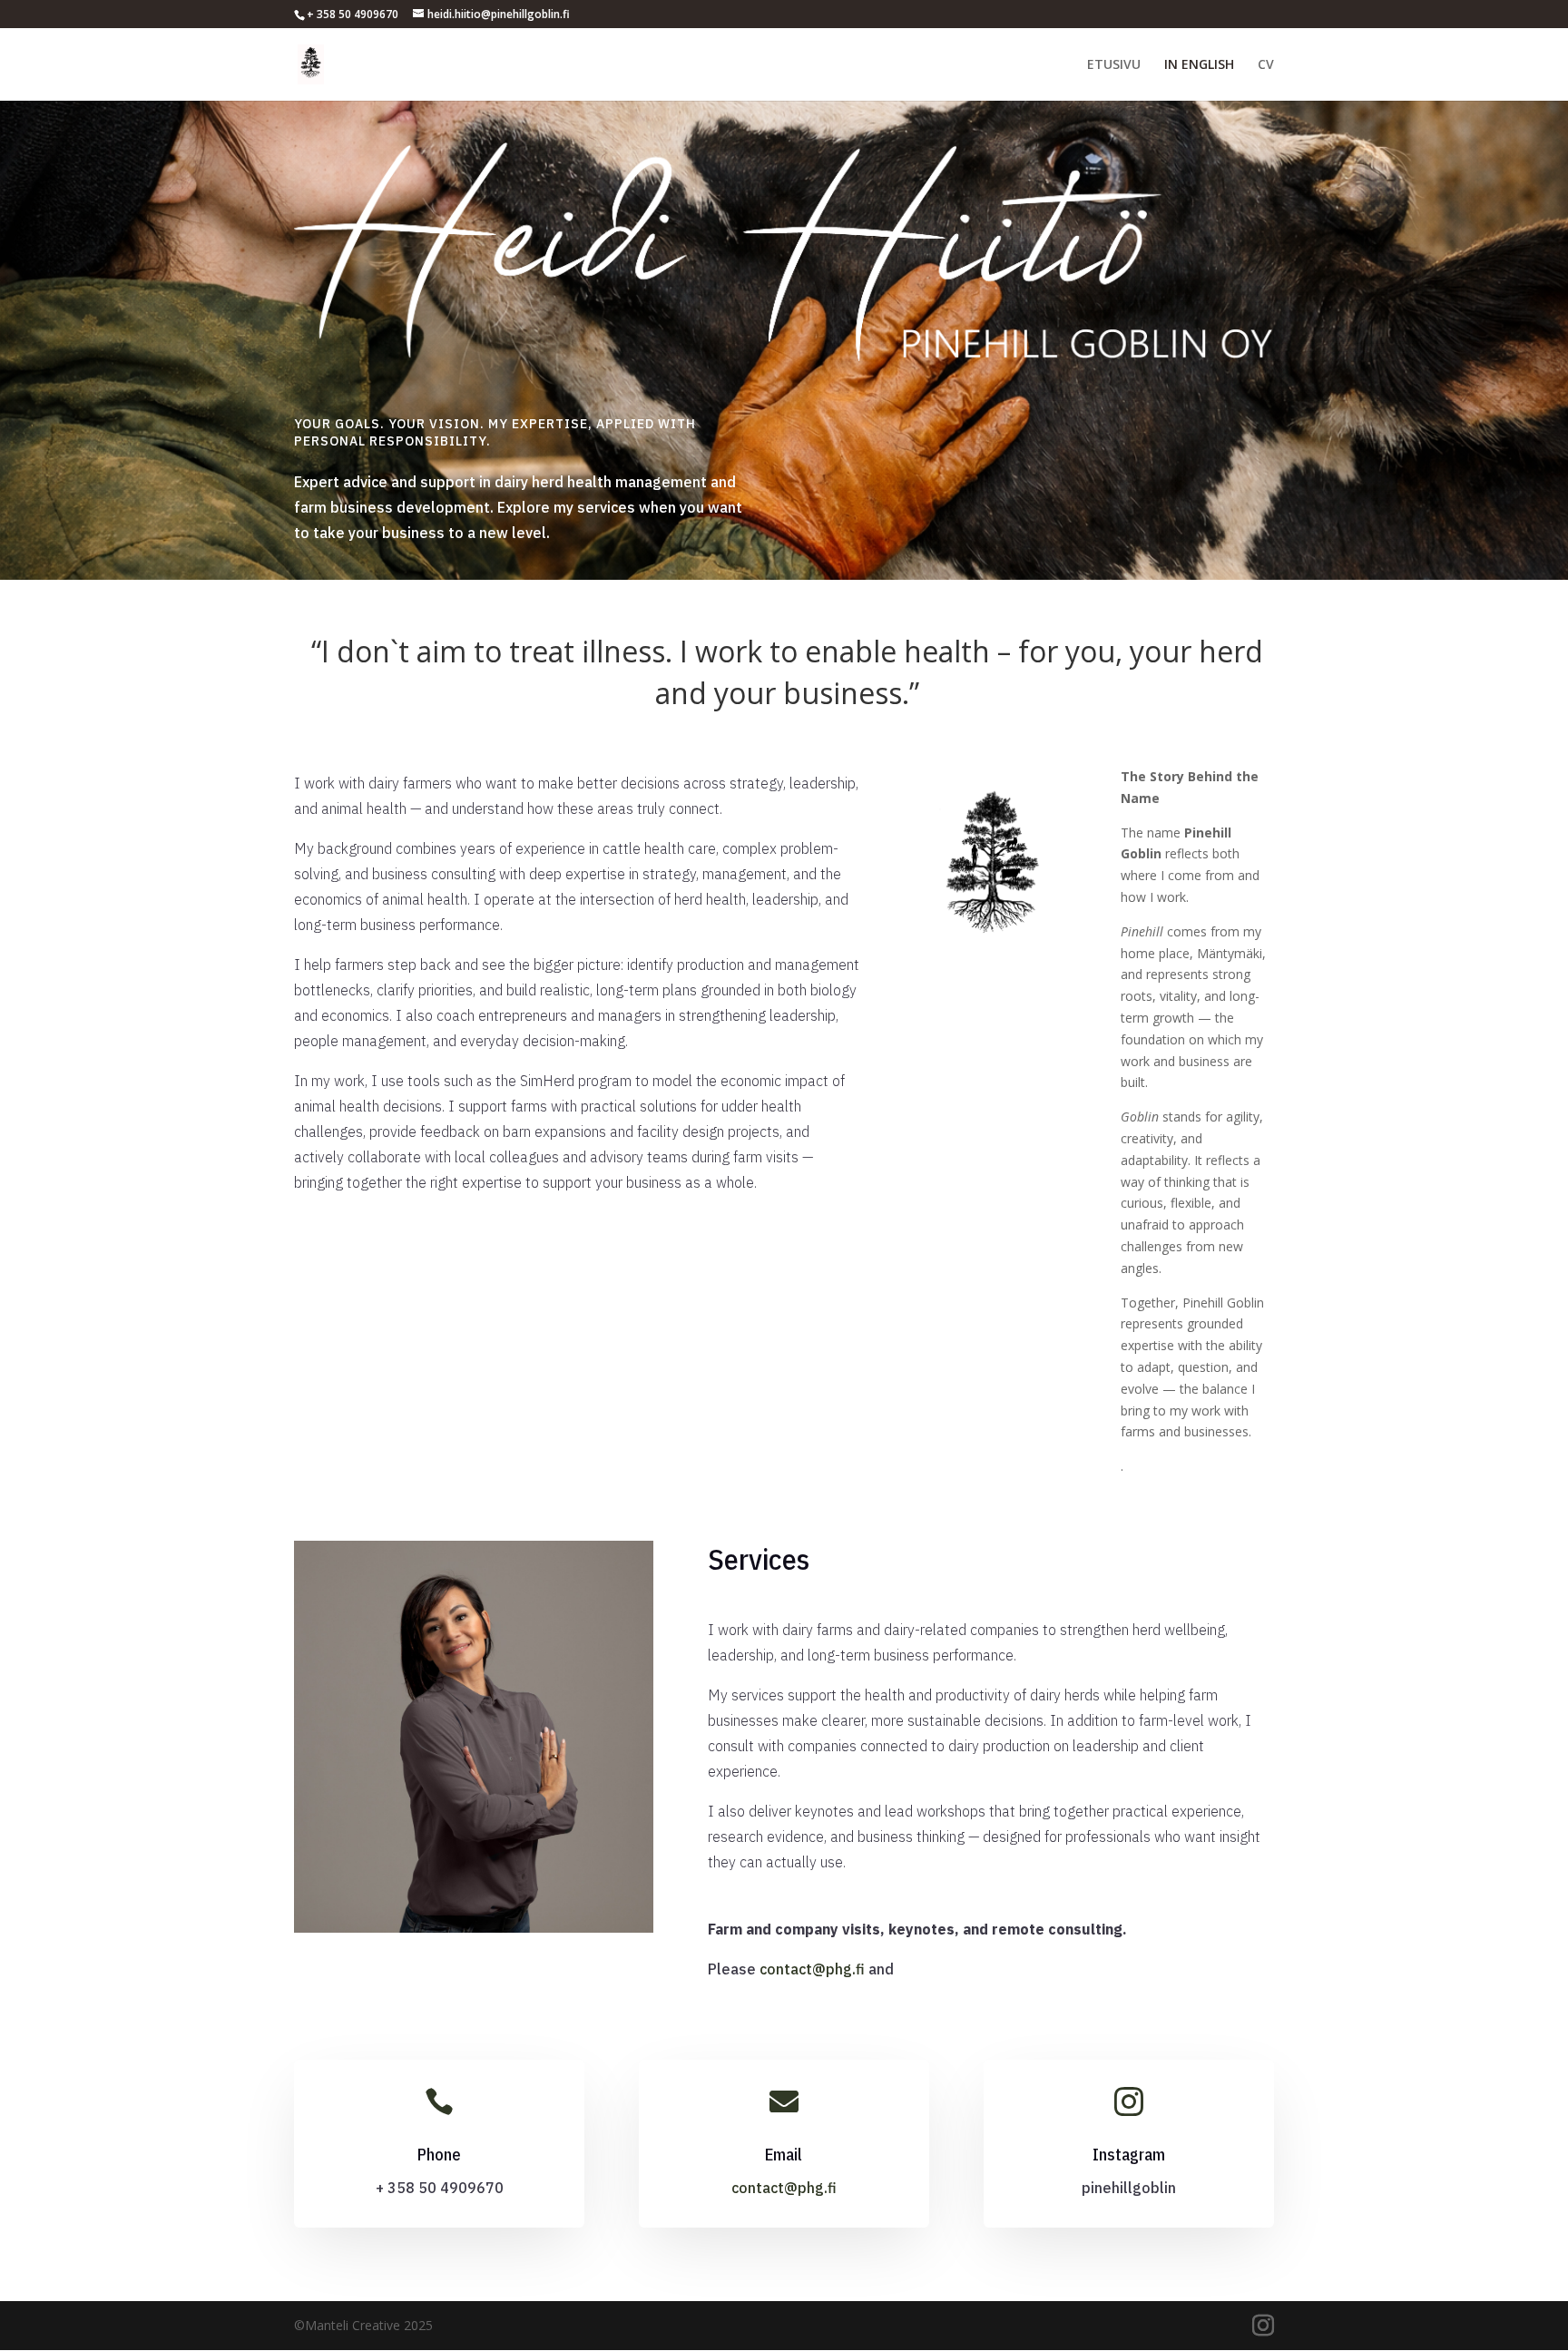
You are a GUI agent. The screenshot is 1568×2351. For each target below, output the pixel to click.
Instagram (1129, 2155)
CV (1266, 65)
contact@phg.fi (812, 1969)
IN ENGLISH (1199, 65)
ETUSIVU (1114, 65)
